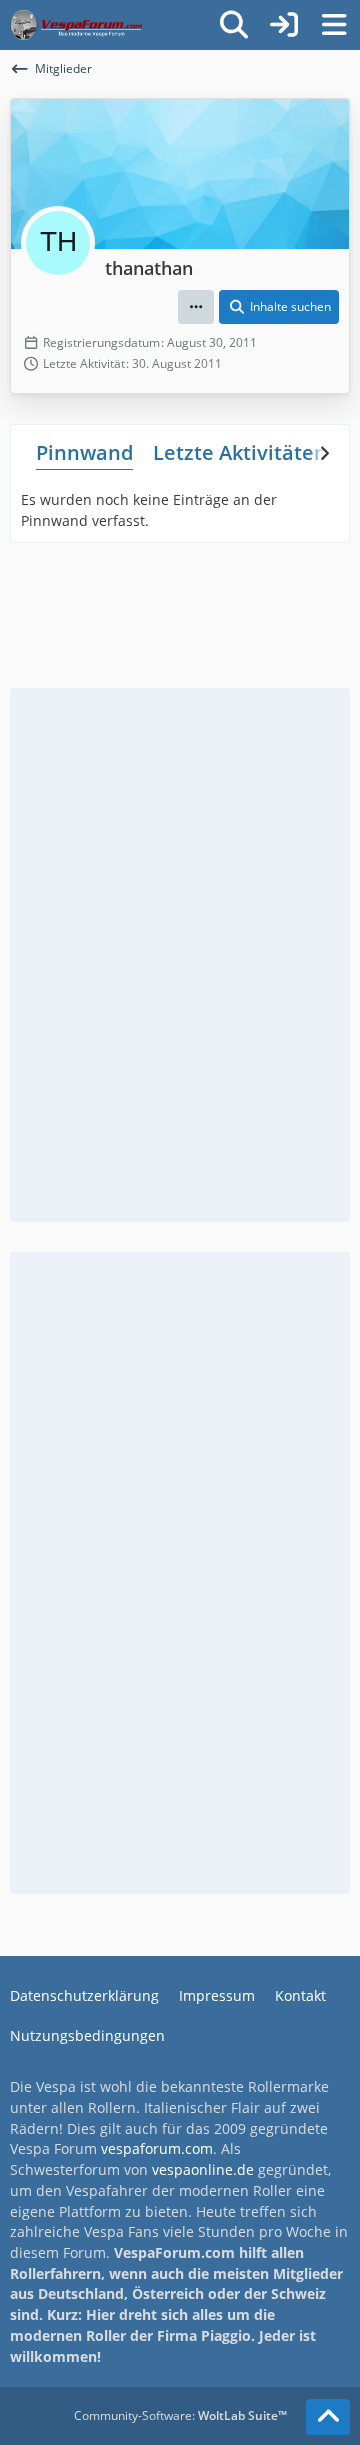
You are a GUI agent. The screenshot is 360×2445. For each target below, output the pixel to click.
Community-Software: (180, 2415)
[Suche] (234, 25)
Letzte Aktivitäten (240, 452)
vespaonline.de (203, 2169)
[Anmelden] (284, 25)
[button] (196, 307)
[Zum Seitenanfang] (328, 2417)
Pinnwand (84, 452)
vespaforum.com (157, 2148)
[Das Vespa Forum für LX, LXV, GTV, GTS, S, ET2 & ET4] (76, 25)
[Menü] (334, 25)
